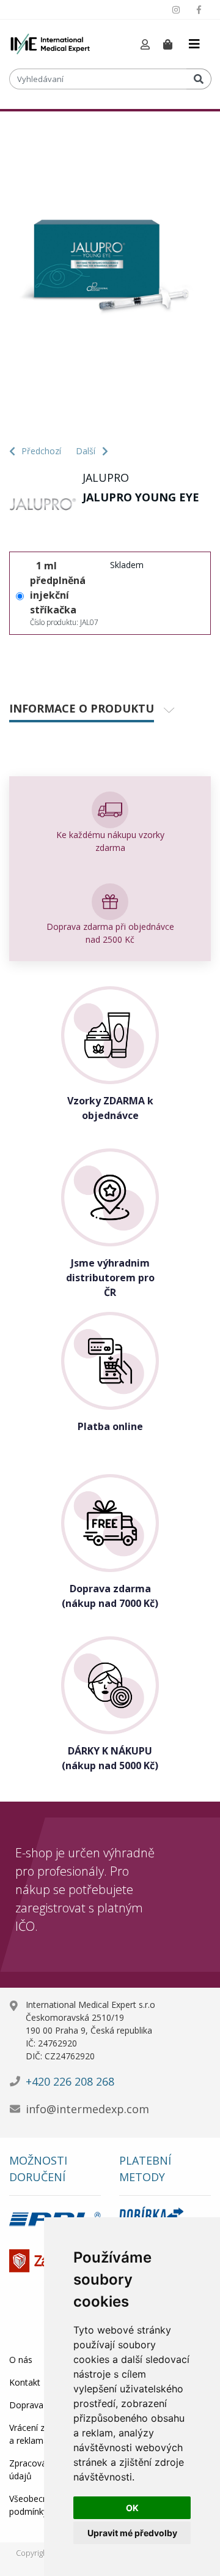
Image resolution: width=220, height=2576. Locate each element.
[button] (145, 45)
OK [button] (132, 2508)
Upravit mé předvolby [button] (132, 2533)
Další (87, 451)
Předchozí (41, 451)
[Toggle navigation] (194, 44)
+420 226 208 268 (70, 2081)
